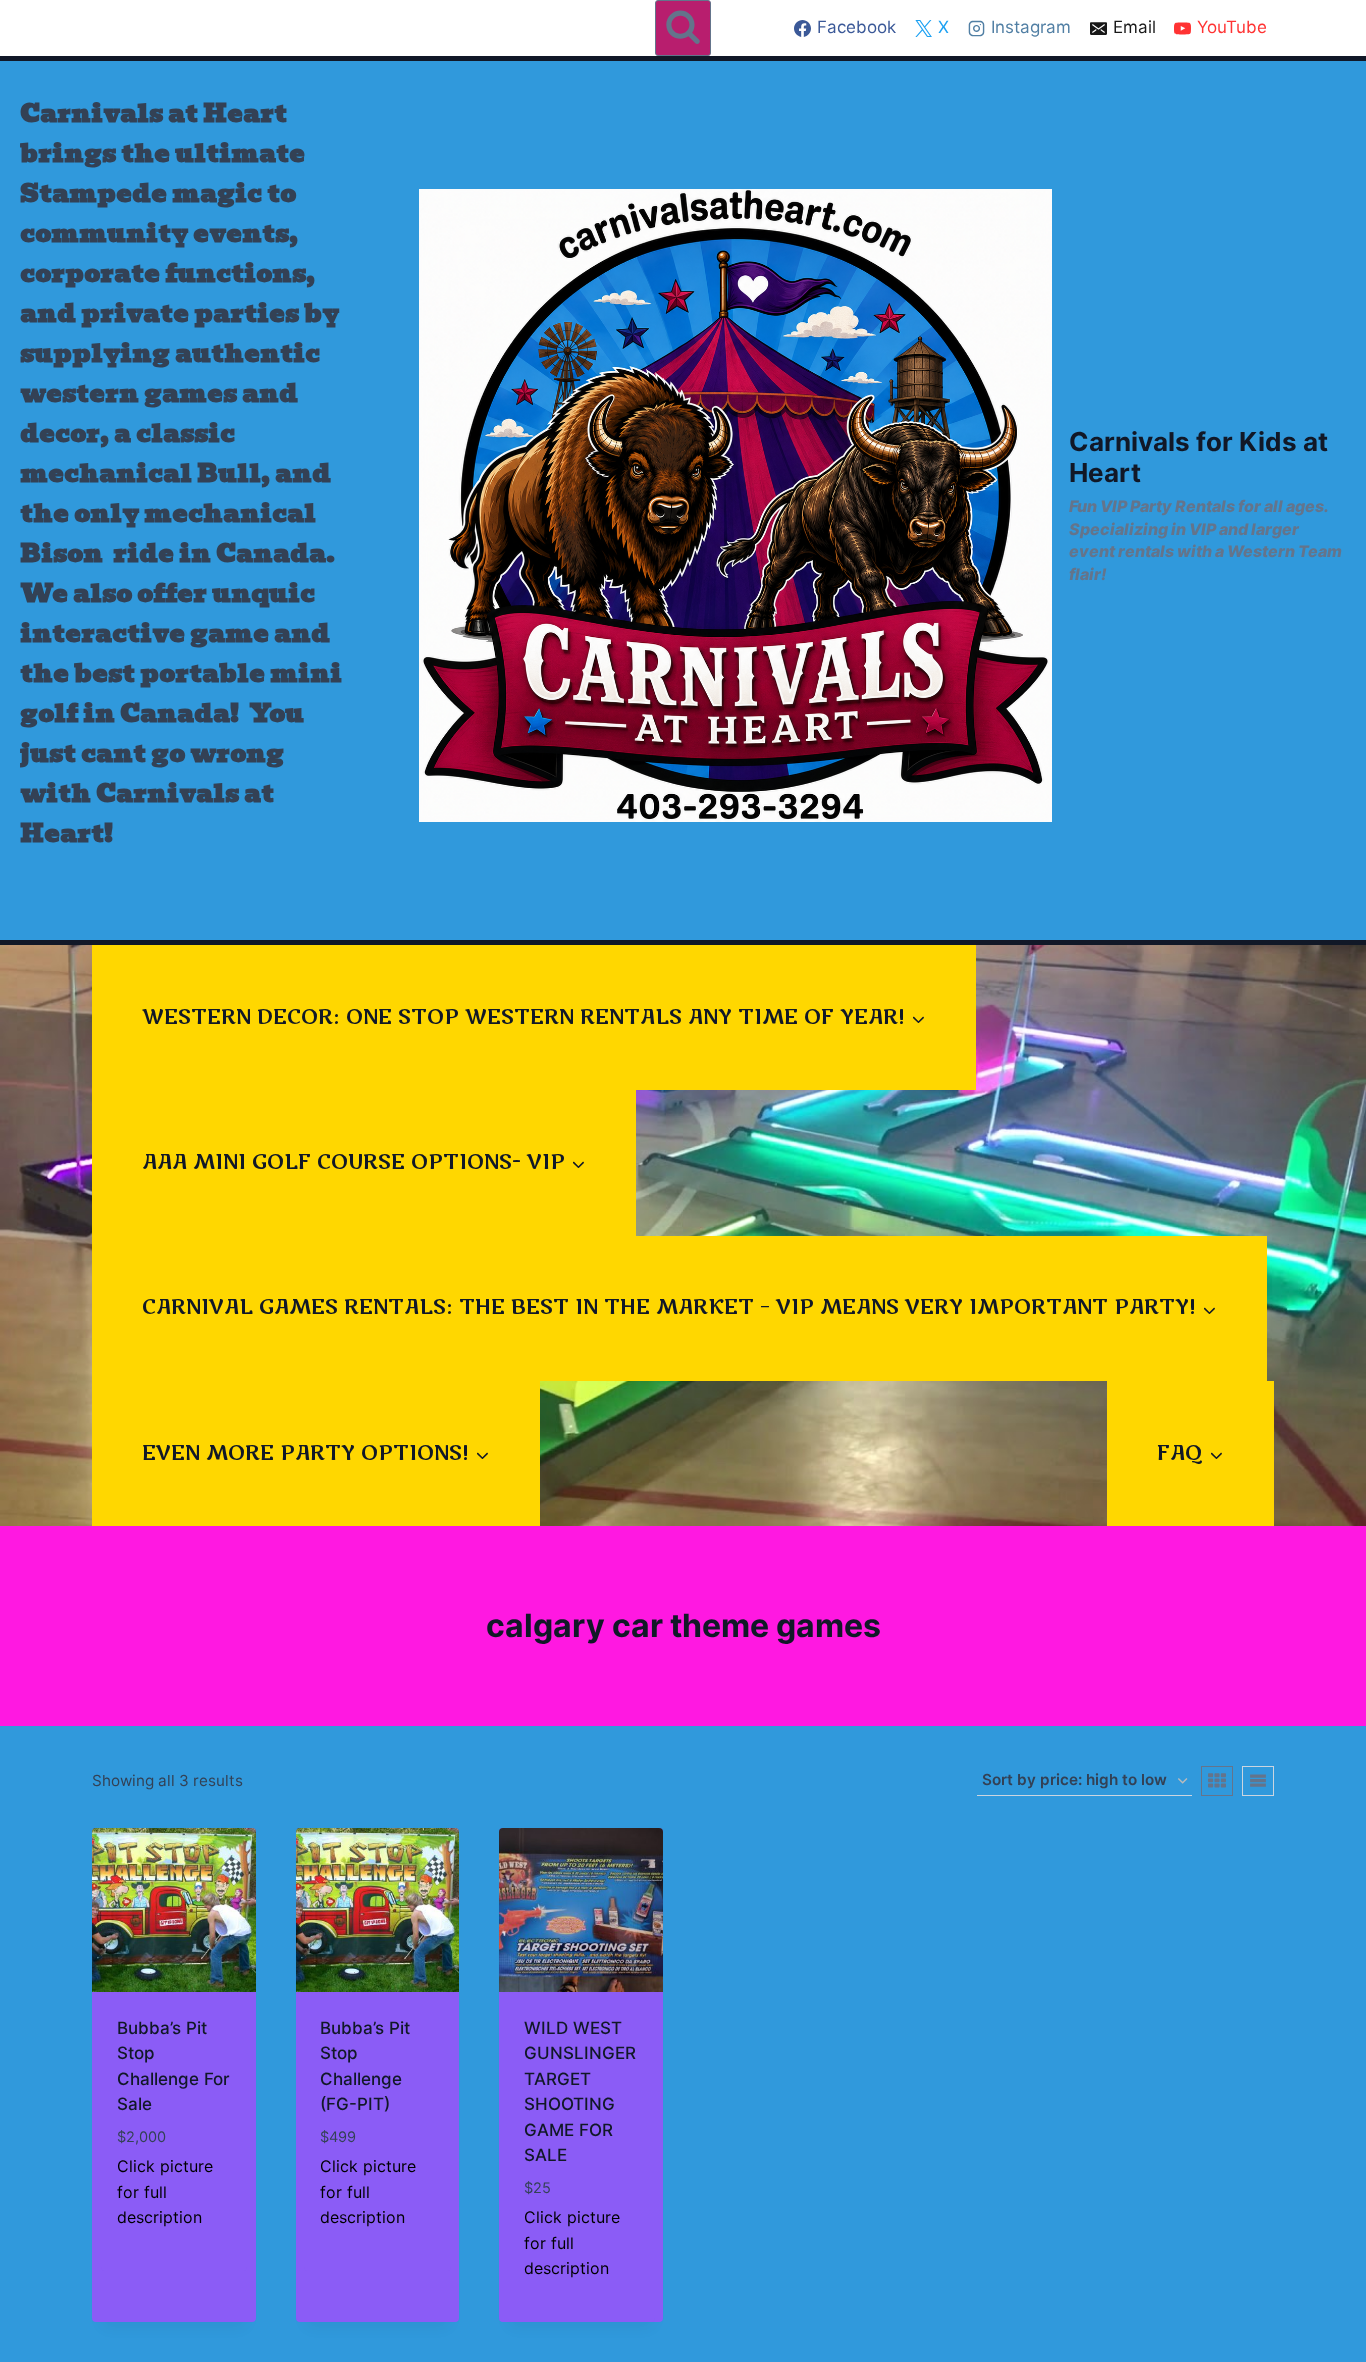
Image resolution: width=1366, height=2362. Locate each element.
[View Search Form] (683, 28)
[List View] (1258, 1781)
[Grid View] (1217, 1781)
